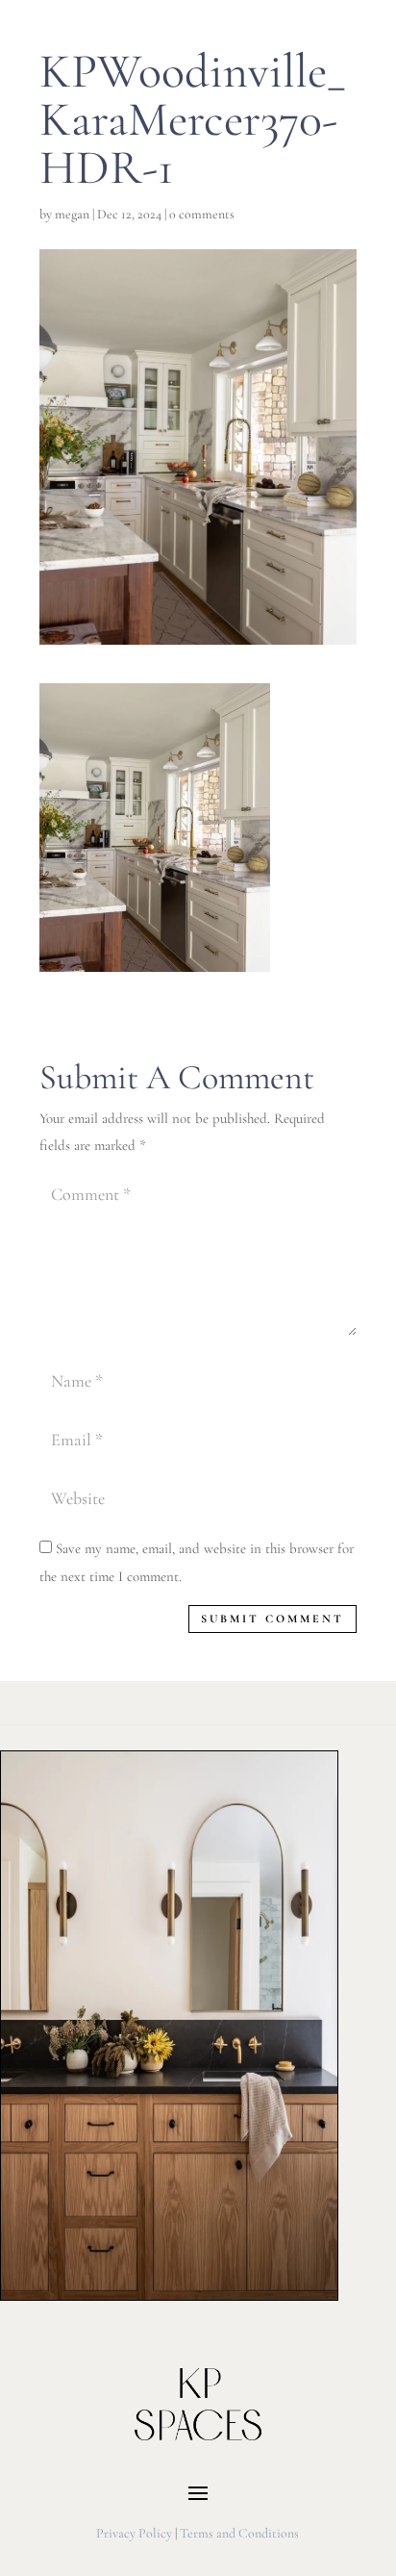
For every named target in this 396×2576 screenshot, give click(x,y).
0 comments (202, 214)
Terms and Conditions (239, 2533)
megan (72, 214)
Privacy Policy (134, 2533)
